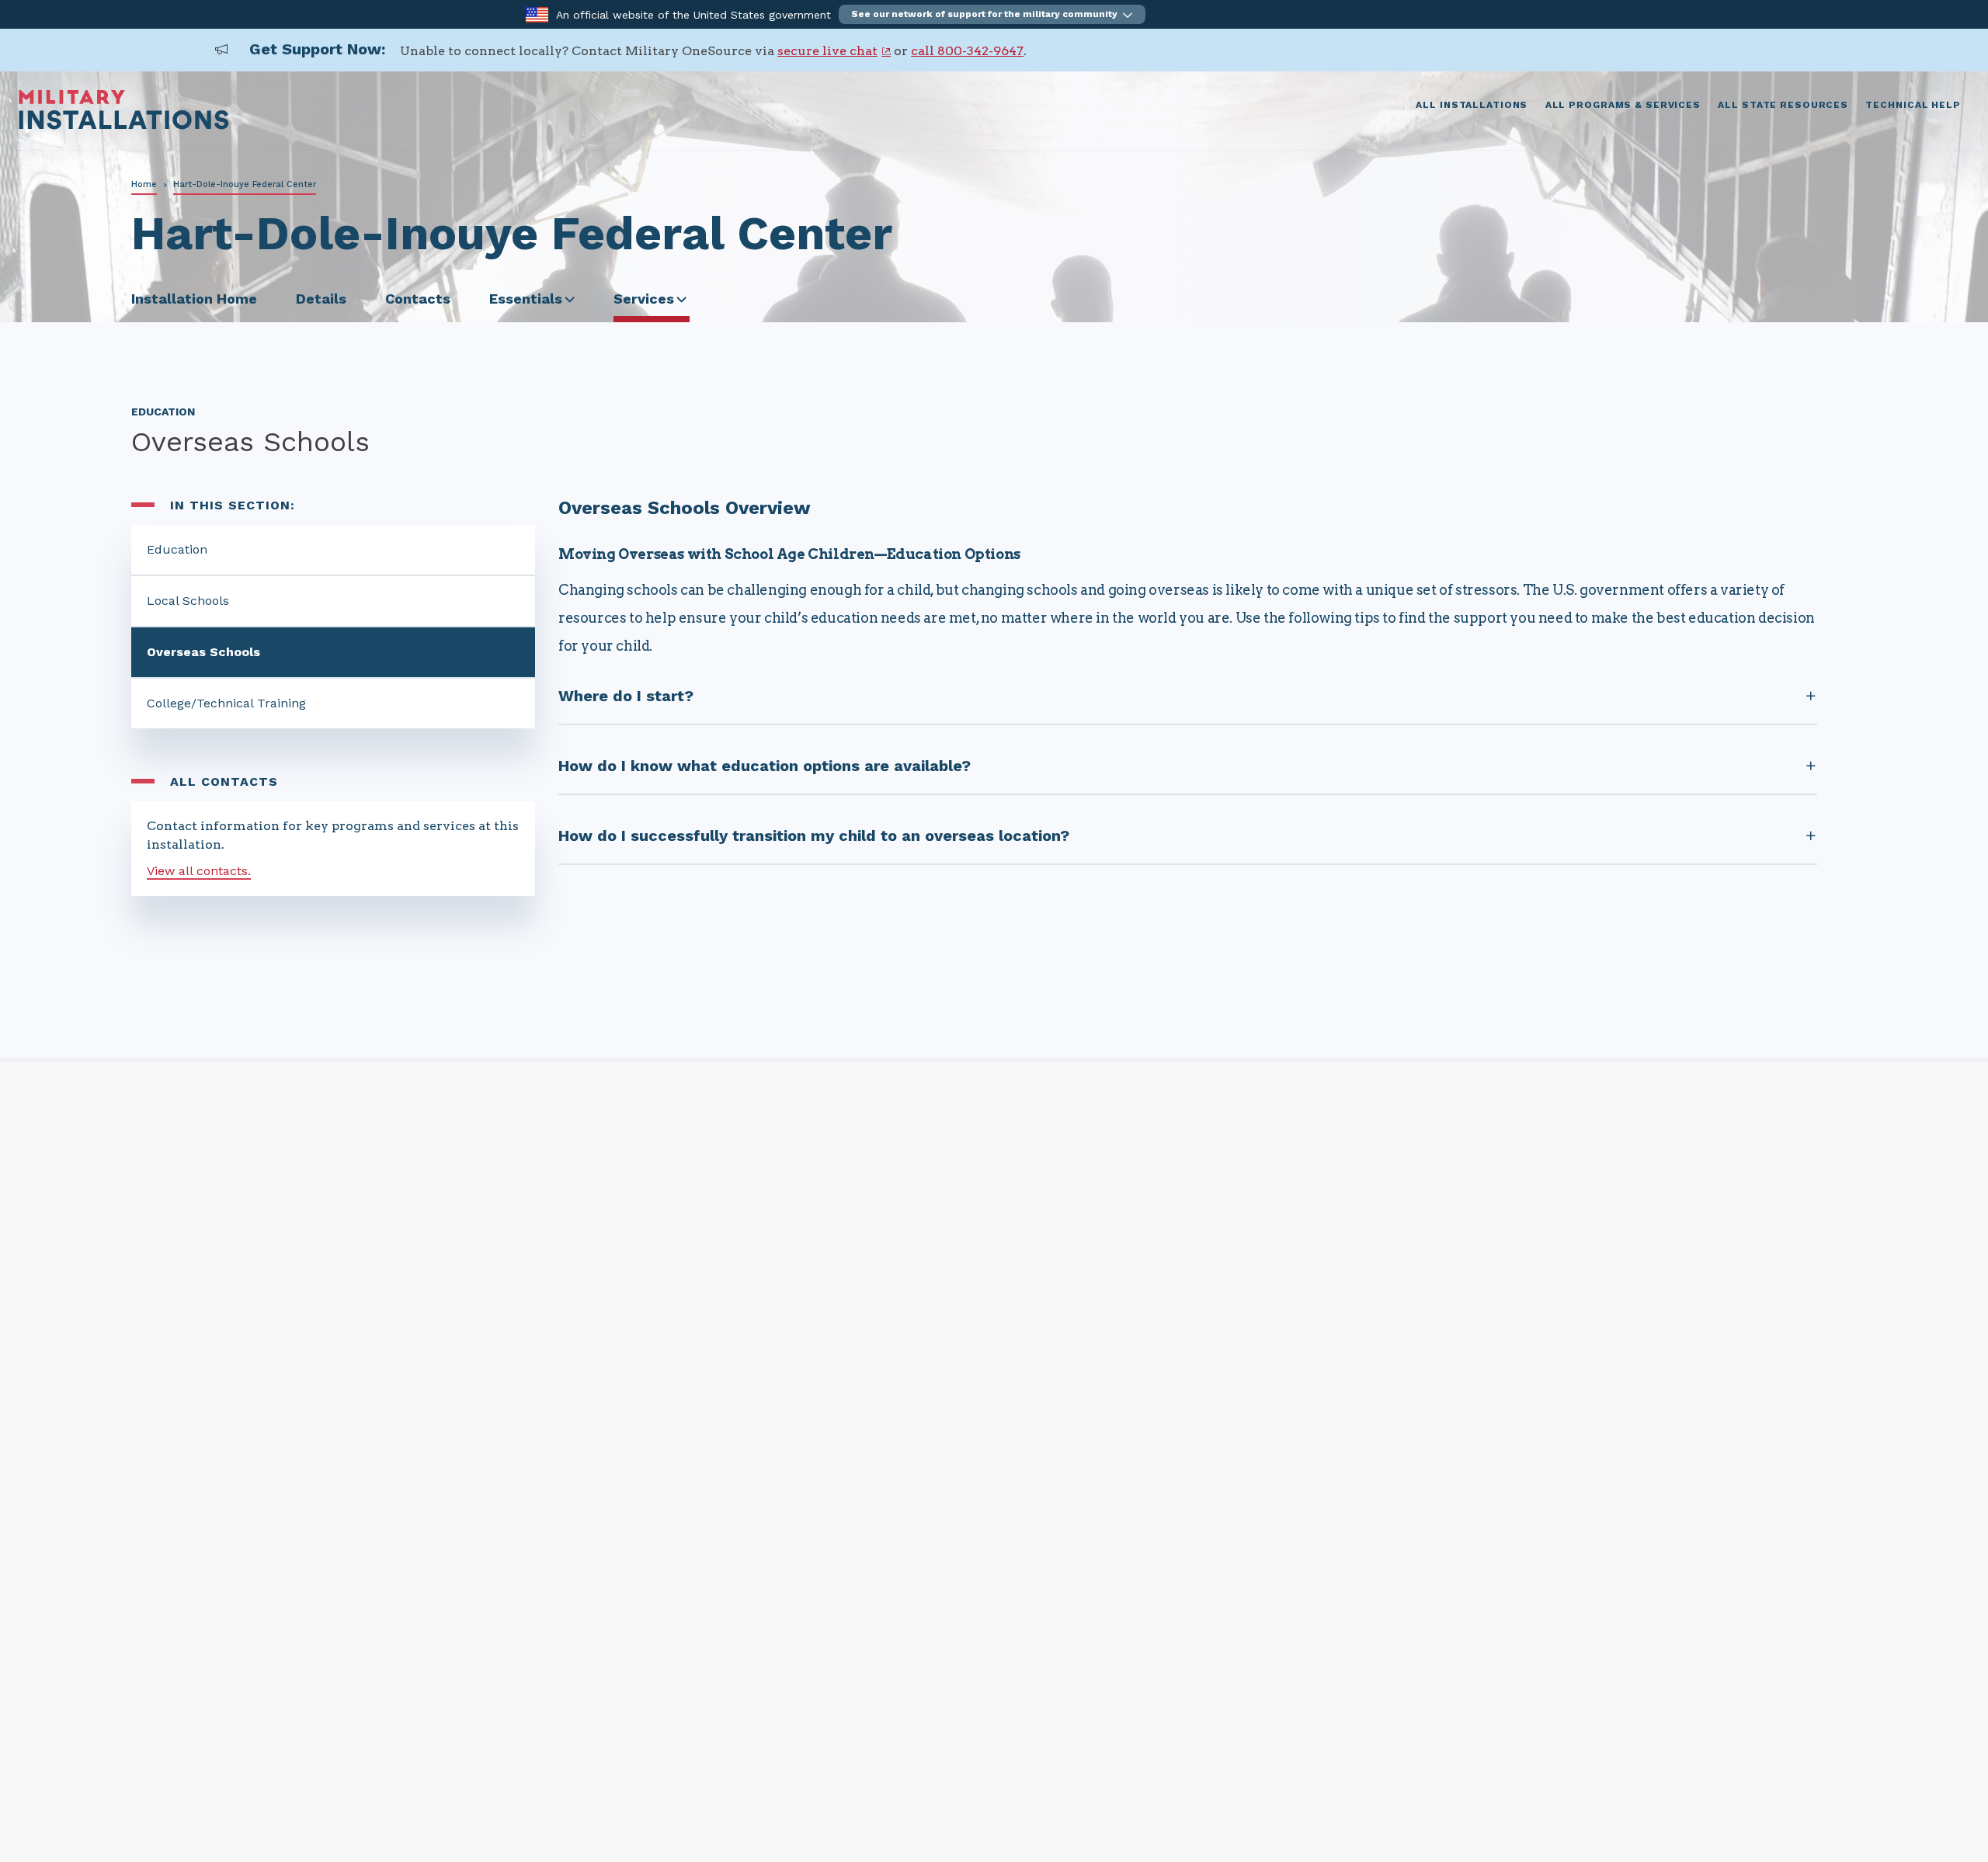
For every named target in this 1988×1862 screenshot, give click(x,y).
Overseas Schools (203, 652)
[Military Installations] (124, 125)
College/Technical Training (226, 703)
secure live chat (827, 51)
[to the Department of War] (537, 14)
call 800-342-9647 (967, 51)
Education (177, 549)
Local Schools (188, 601)
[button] (992, 14)
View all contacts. (199, 871)
